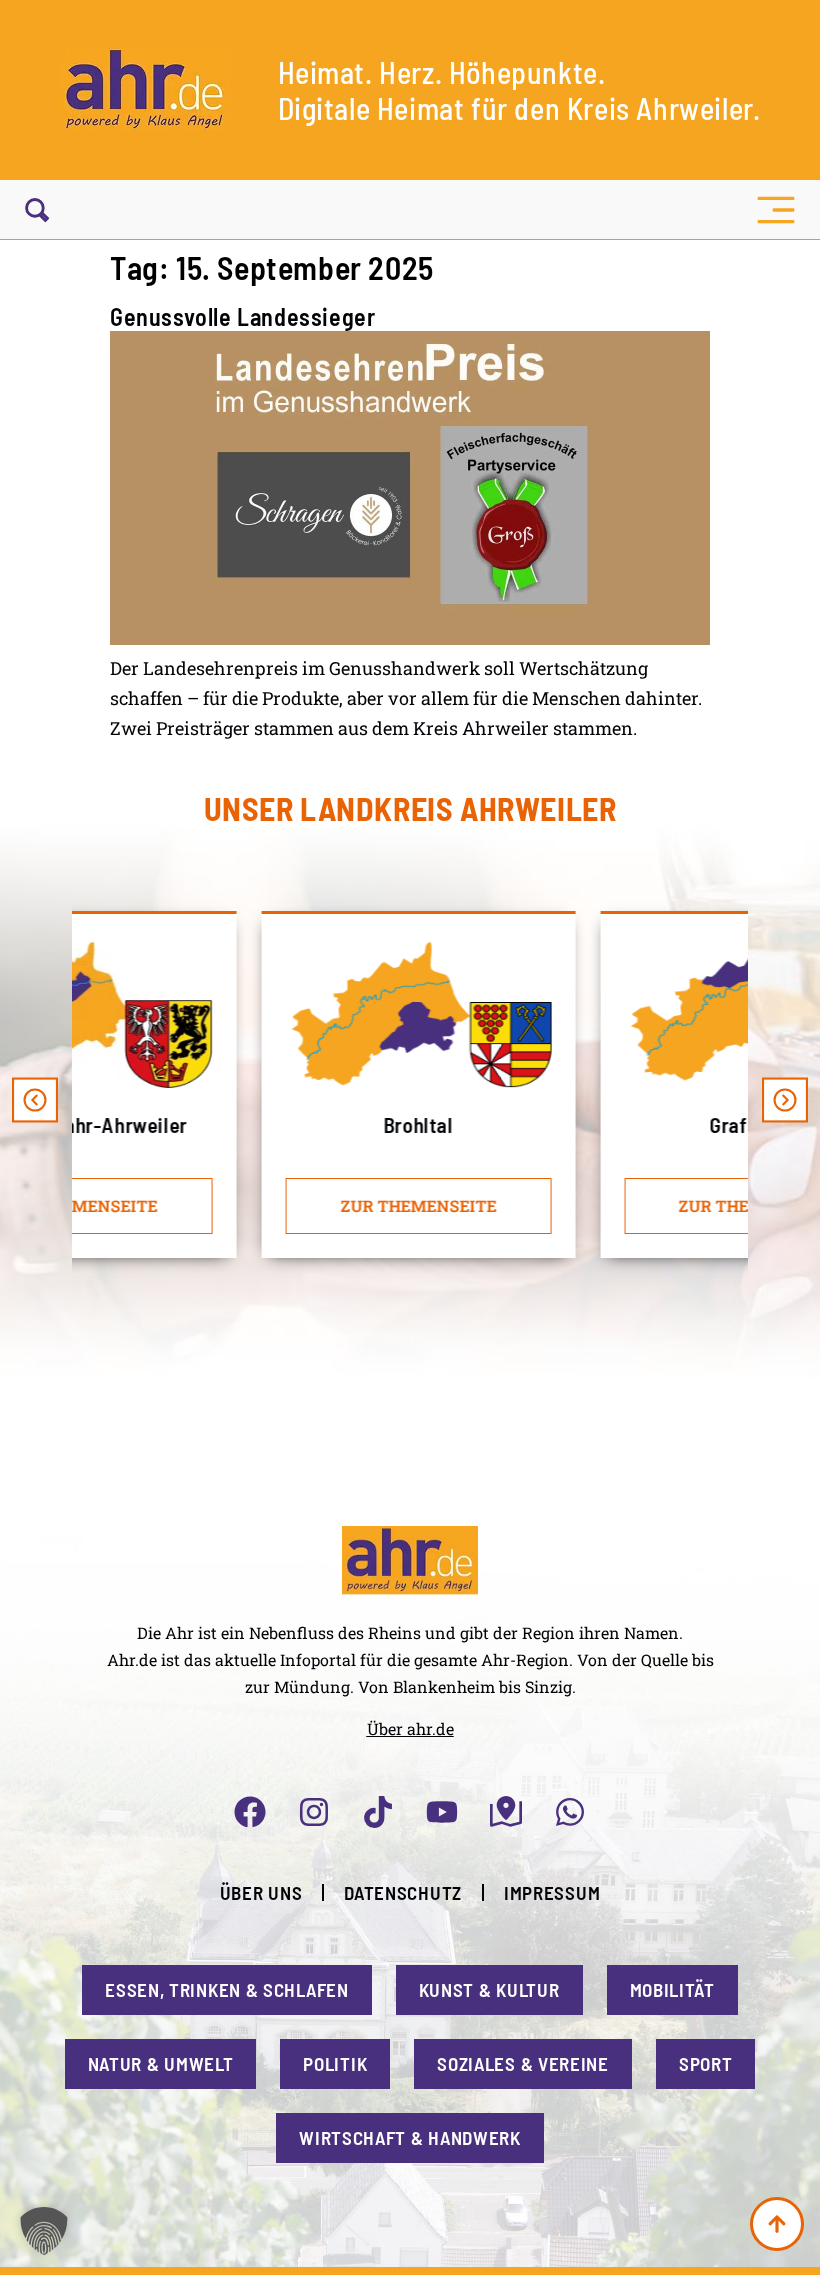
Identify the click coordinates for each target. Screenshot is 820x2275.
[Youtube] (442, 1812)
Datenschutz (403, 1892)
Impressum (552, 1892)
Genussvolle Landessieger (242, 316)
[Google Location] (506, 1812)
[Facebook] (250, 1812)
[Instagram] (314, 1812)
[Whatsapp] (570, 1812)
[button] (776, 210)
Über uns (261, 1892)
